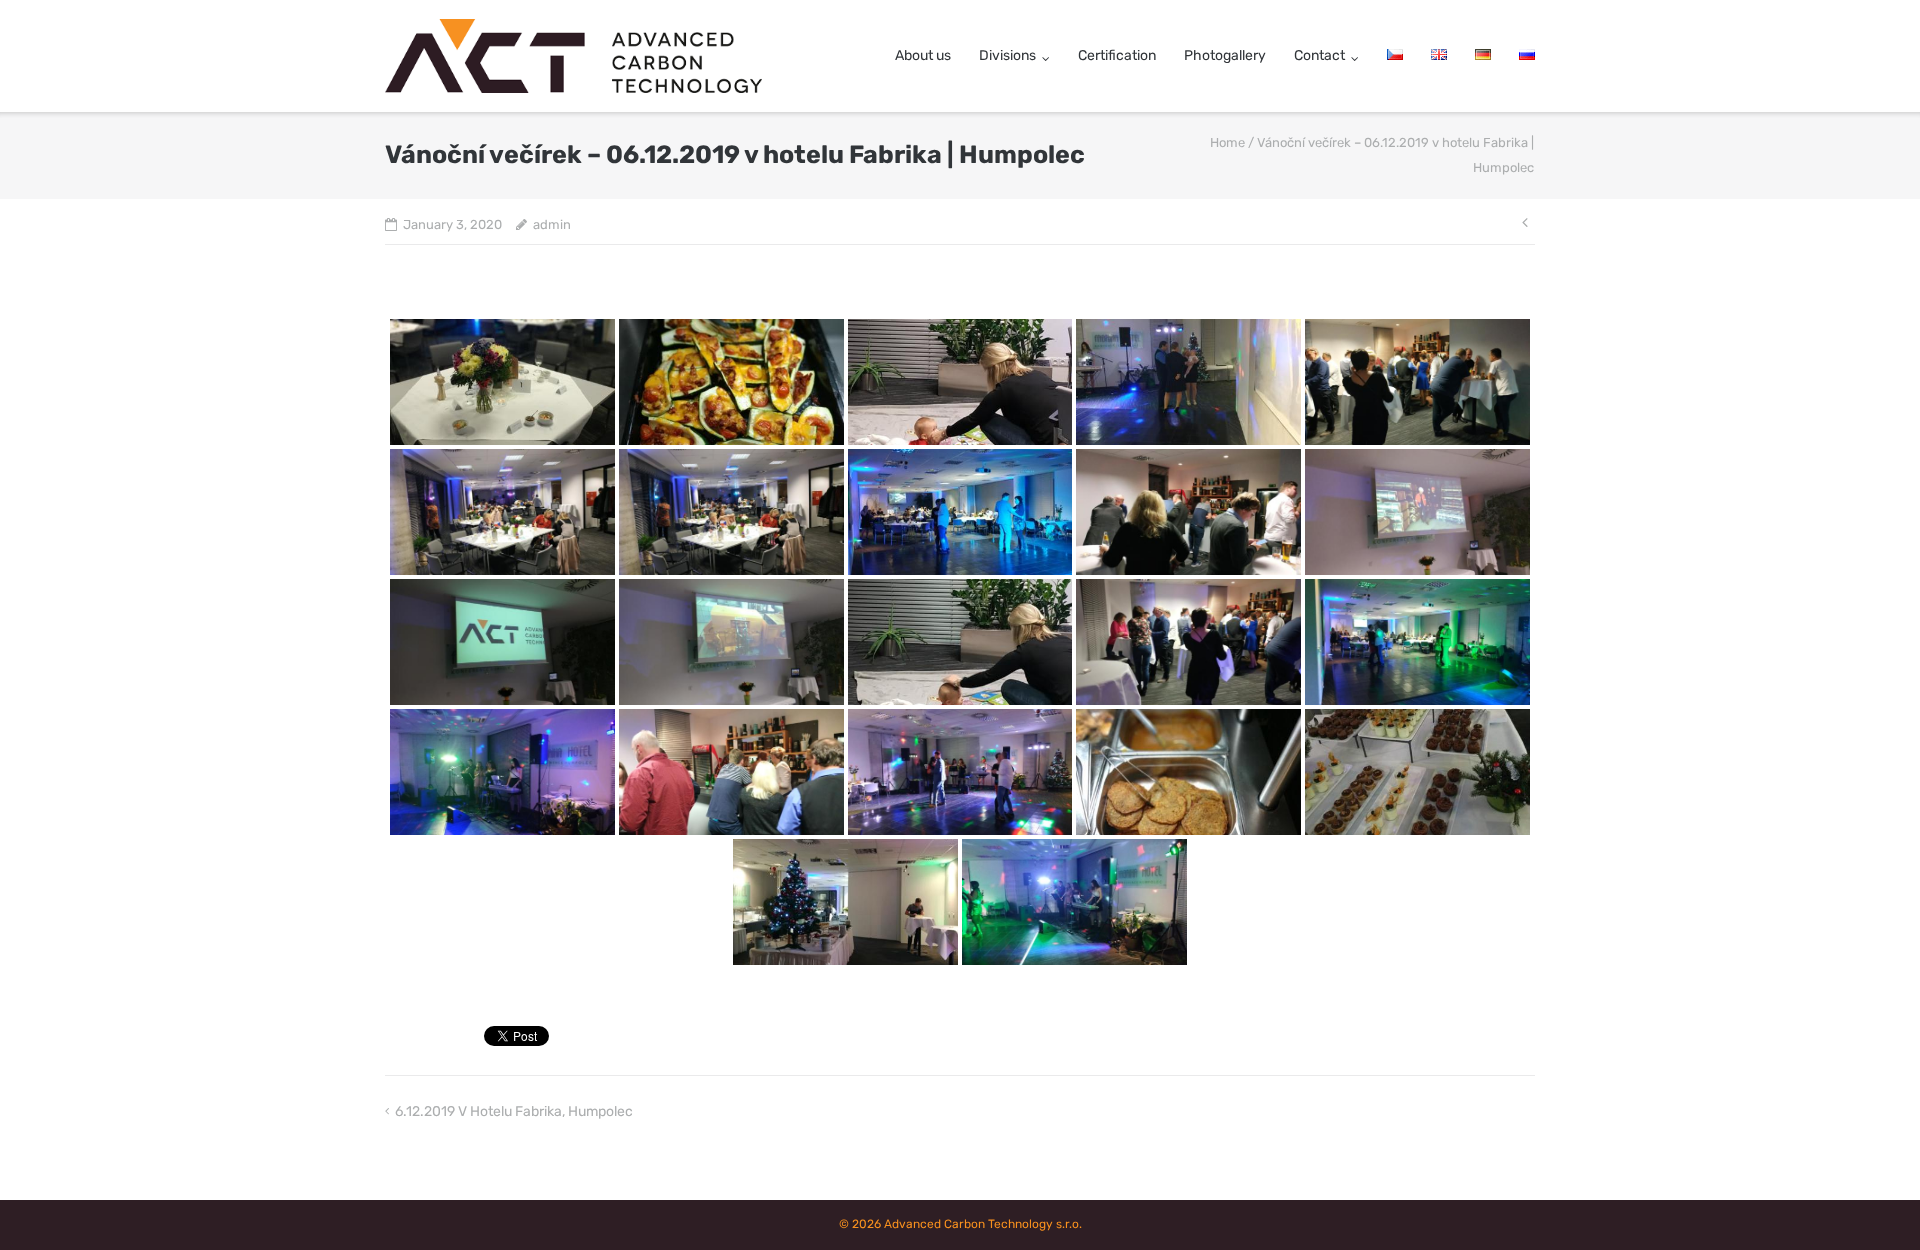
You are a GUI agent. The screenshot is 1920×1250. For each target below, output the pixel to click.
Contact (1319, 55)
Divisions (1007, 55)
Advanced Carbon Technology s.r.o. (983, 1224)
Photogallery (1225, 55)
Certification (1117, 55)
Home (1227, 142)
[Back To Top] (1870, 1201)
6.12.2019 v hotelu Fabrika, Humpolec (514, 1111)
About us (923, 55)
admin (552, 224)
